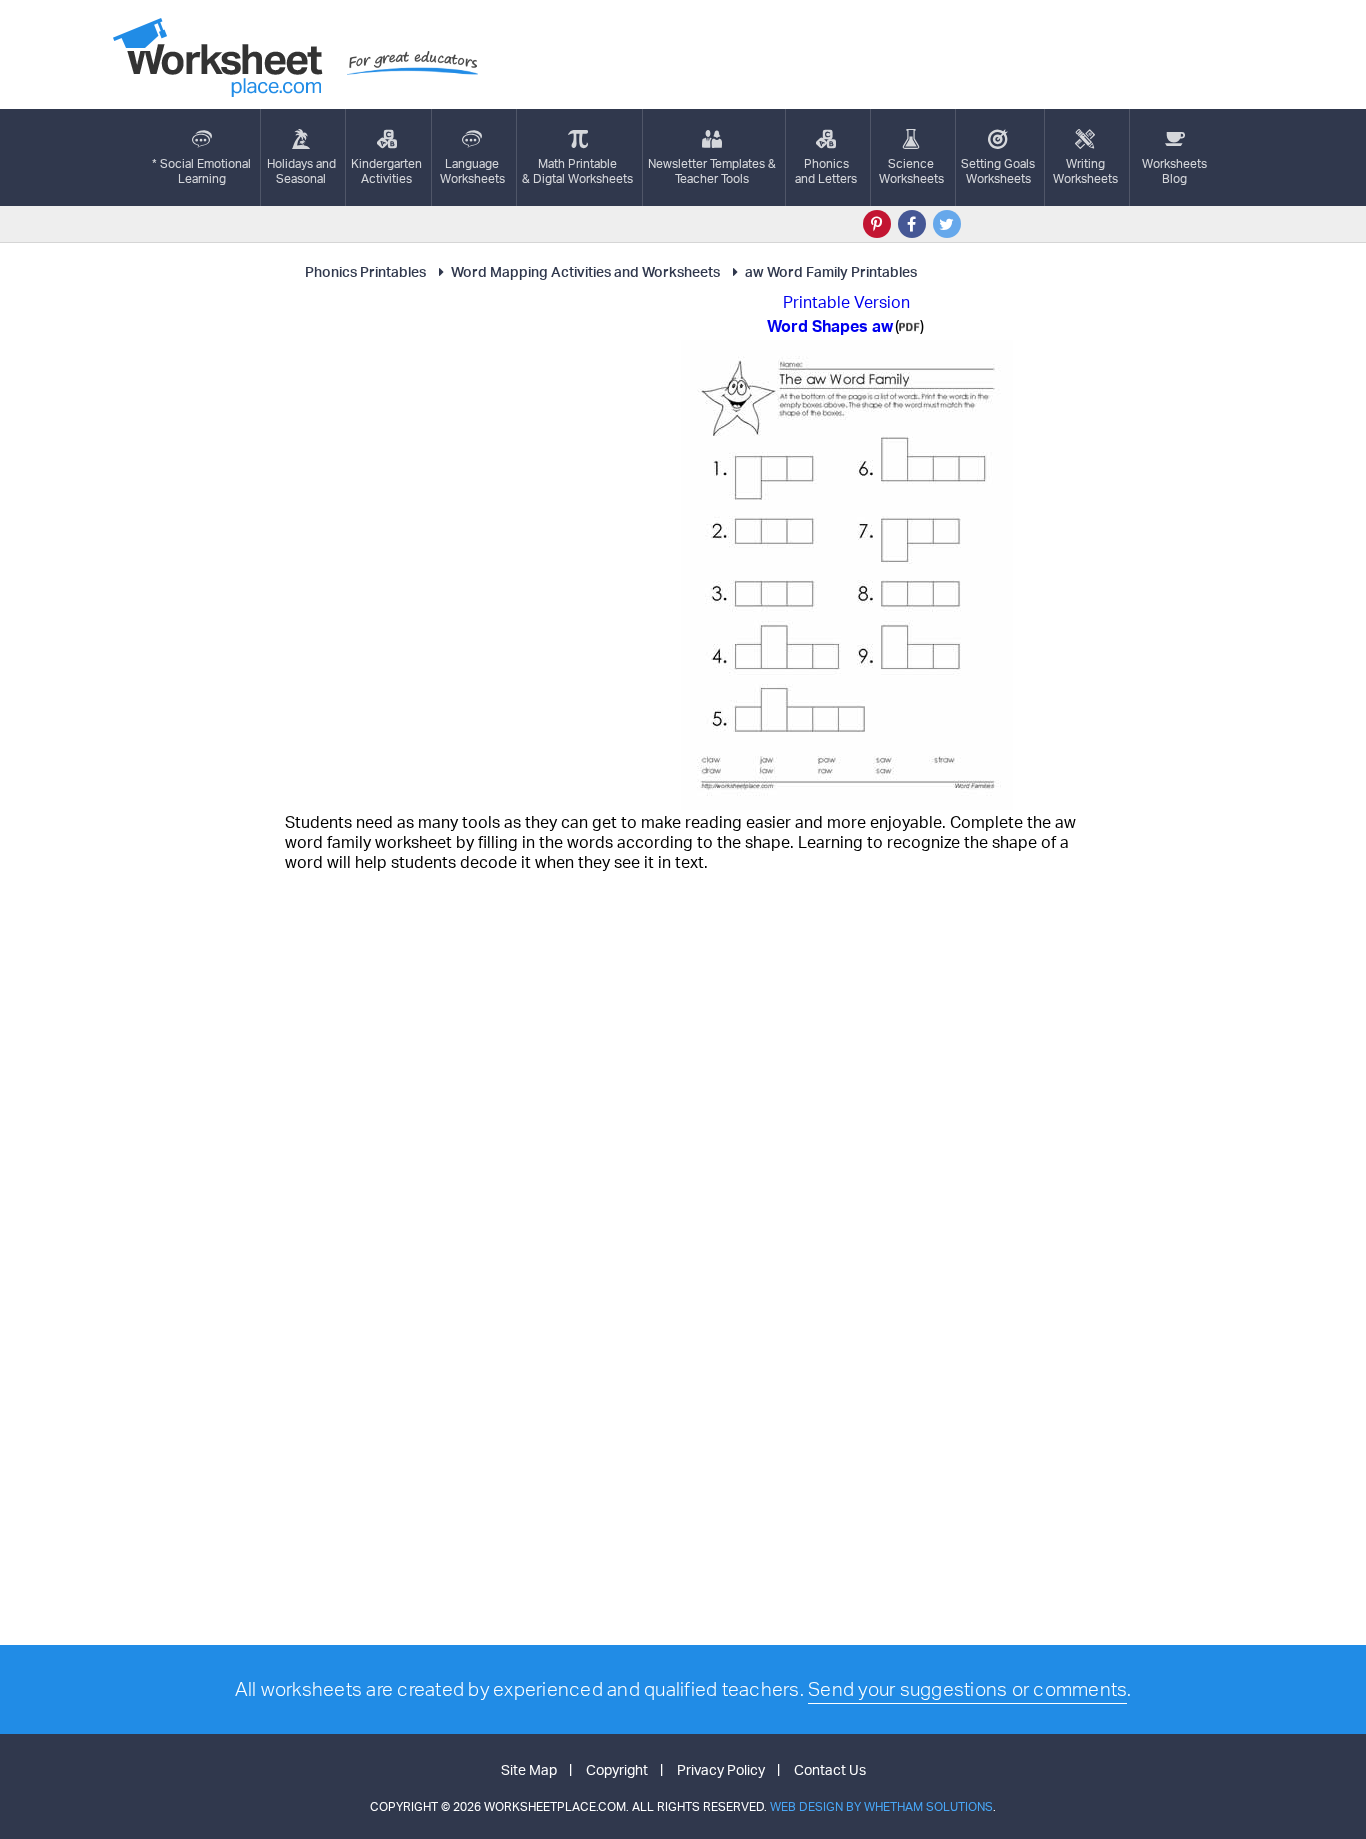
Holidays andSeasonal (301, 171)
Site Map (529, 1769)
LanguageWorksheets (472, 171)
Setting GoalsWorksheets (998, 171)
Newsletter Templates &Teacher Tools (712, 171)
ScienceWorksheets (911, 171)
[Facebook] (912, 224)
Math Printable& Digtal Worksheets (577, 171)
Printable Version (846, 302)
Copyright (617, 1769)
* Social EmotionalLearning (201, 171)
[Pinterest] (877, 224)
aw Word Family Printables (831, 271)
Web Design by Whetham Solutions (881, 1806)
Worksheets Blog (1174, 171)
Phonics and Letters (826, 171)
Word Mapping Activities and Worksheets (585, 271)
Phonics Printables (365, 271)
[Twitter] (947, 224)
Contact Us (830, 1769)
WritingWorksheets (1085, 171)
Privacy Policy (721, 1769)
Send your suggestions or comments (967, 1689)
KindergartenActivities (386, 171)
